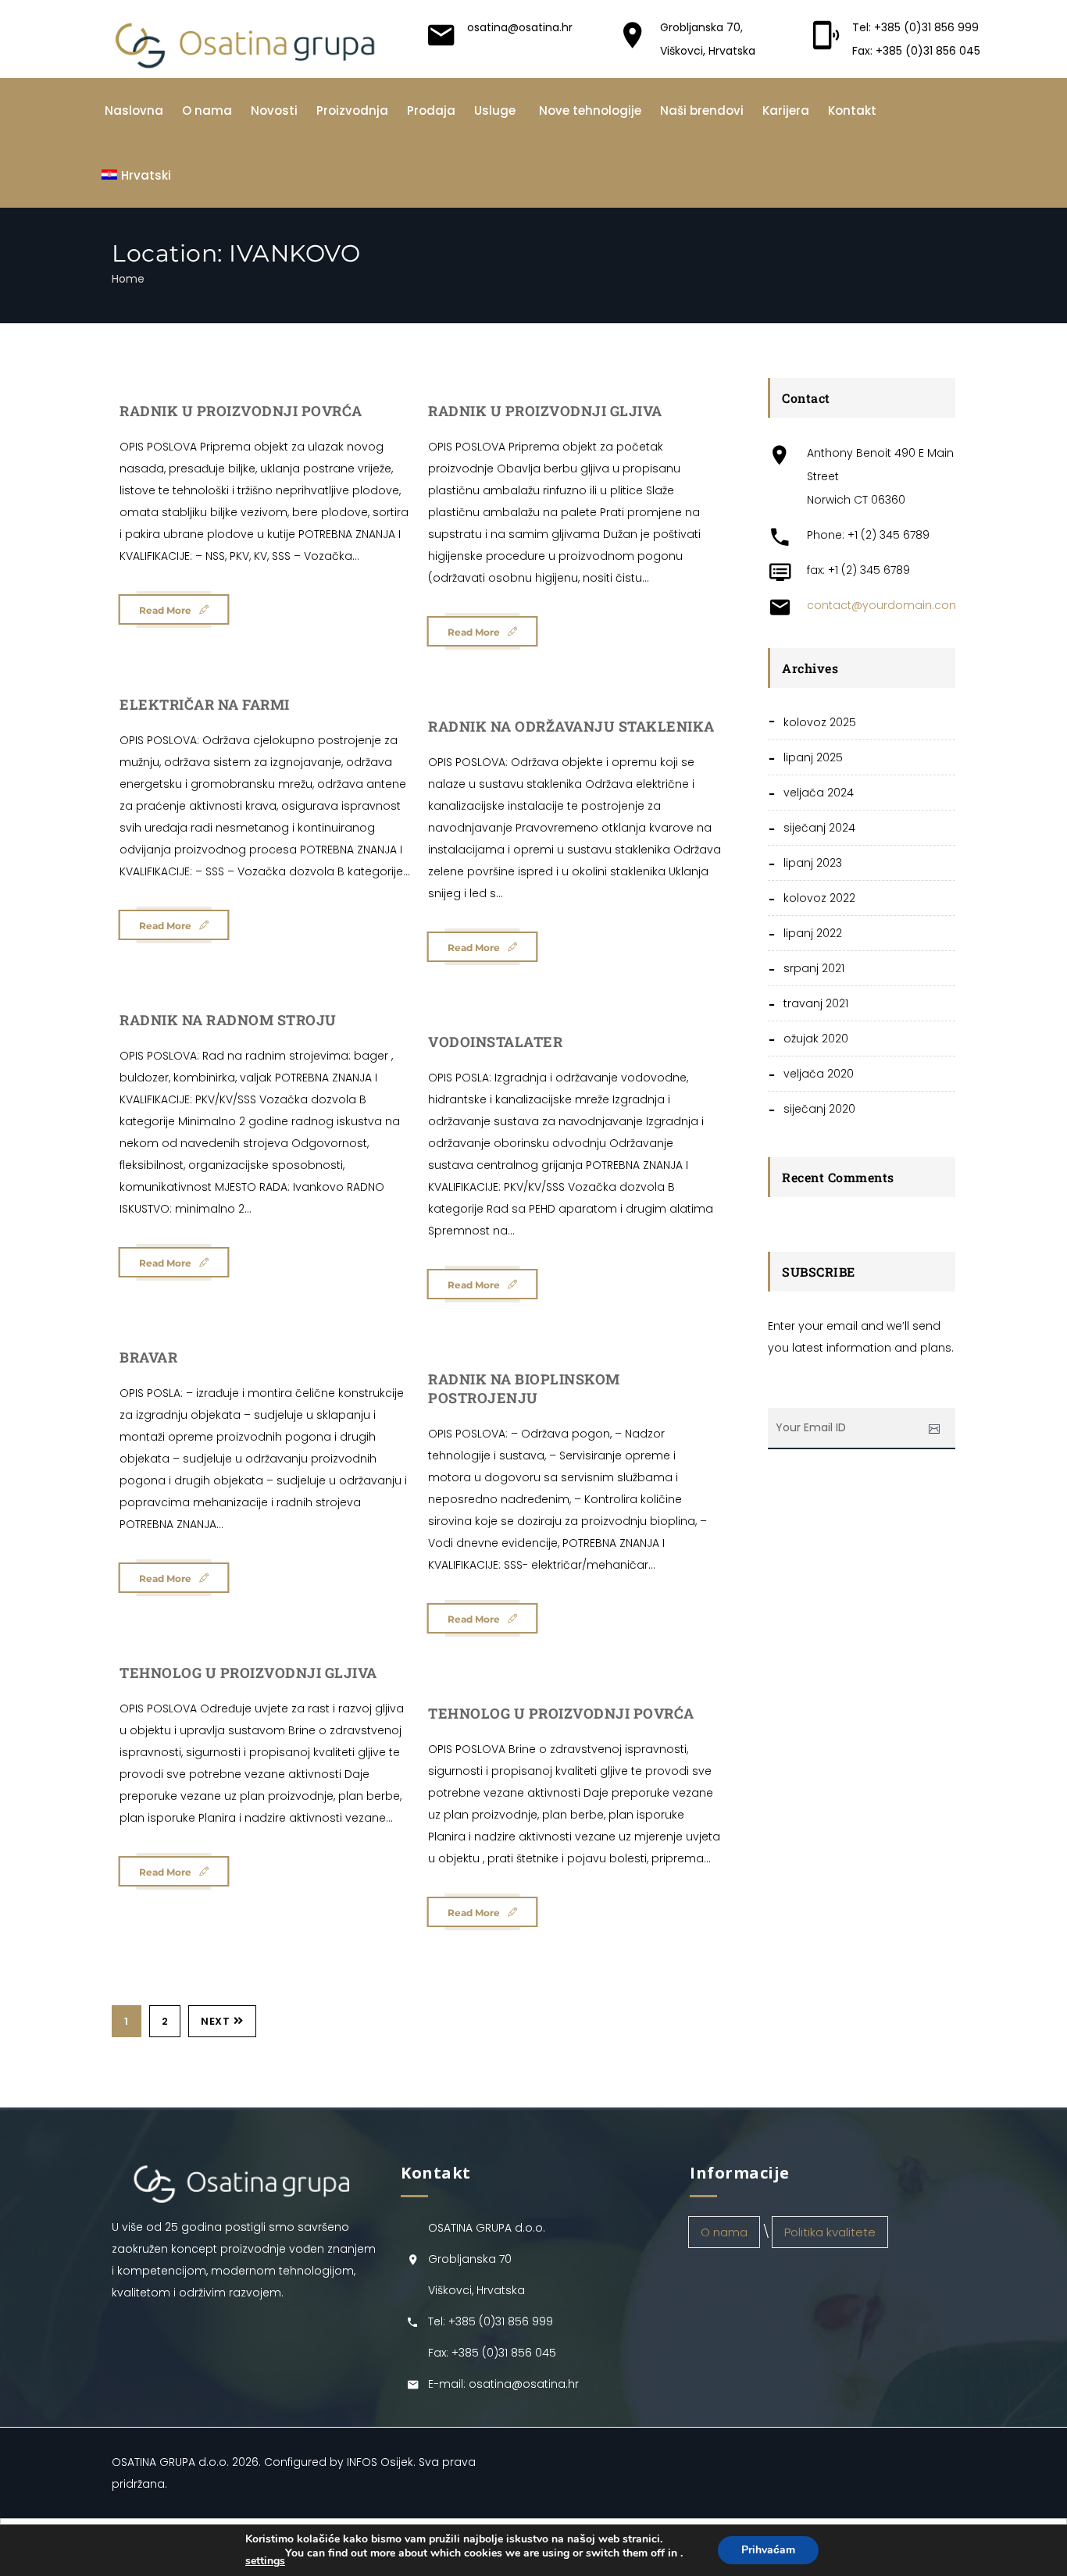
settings (265, 2561)
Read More (165, 610)
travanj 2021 (816, 1003)
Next (215, 2021)
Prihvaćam (768, 2550)
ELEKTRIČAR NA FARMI (205, 704)
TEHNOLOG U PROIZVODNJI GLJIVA (248, 1673)
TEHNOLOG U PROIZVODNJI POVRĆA (561, 1713)
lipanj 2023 (813, 863)
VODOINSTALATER (495, 1042)
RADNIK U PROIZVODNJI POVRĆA (241, 411)
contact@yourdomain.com (884, 605)
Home (128, 279)
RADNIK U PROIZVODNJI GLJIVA (545, 411)
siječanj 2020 (819, 1109)
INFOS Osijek (380, 2462)
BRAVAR (148, 1357)
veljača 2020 (819, 1074)
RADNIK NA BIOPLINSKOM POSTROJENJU (524, 1388)
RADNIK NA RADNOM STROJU (228, 1020)
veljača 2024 (819, 793)
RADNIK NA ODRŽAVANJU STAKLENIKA (571, 726)
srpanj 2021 (814, 968)
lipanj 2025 (813, 757)
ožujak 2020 (816, 1039)
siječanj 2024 (819, 828)
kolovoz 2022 (819, 898)
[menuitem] (136, 175)
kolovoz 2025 (820, 722)
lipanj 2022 (813, 933)
